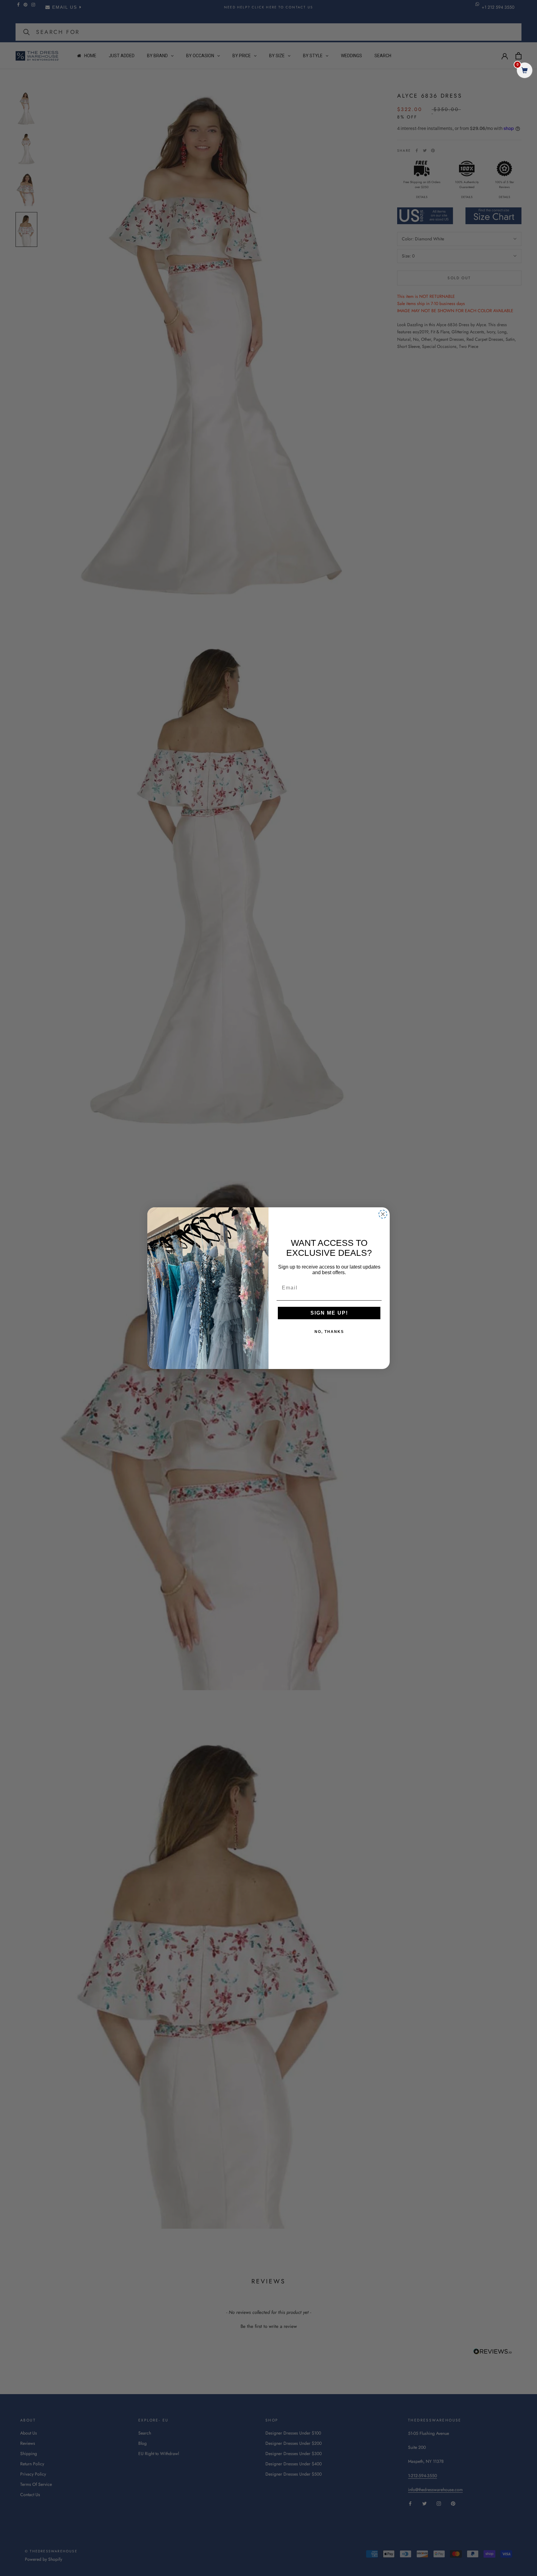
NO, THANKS (329, 1332)
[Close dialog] (383, 1214)
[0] (525, 71)
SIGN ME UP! (329, 1313)
